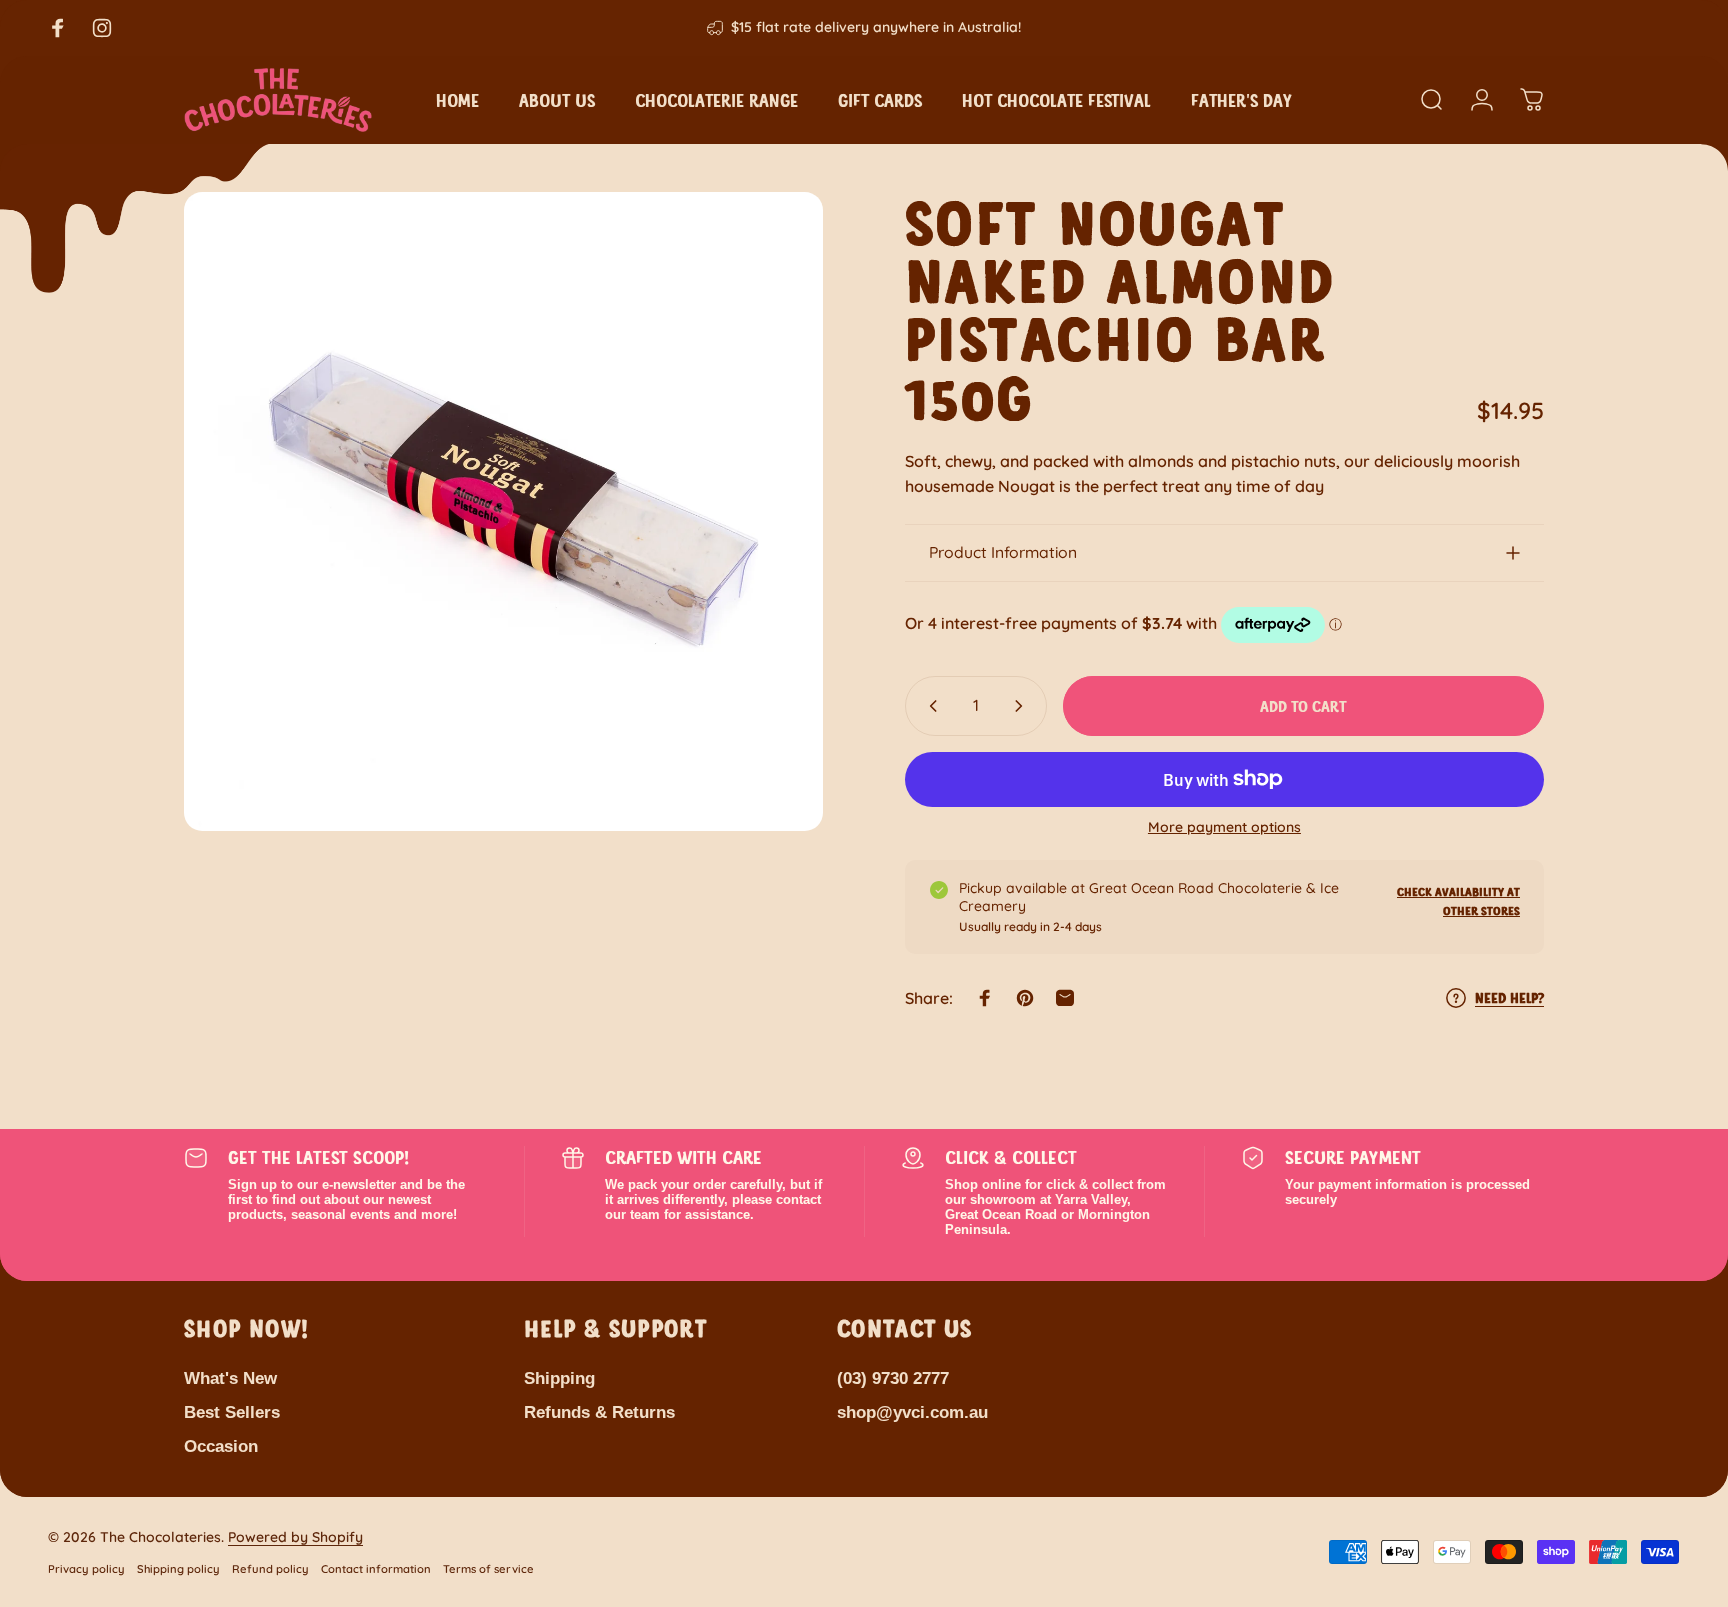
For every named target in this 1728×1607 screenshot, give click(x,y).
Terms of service (488, 1569)
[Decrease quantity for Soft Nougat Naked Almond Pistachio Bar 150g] (929, 706)
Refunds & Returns (599, 1412)
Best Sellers (232, 1412)
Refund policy (270, 1569)
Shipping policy (178, 1569)
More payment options (1224, 827)
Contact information (376, 1569)
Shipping (559, 1378)
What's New (230, 1378)
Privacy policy (86, 1569)
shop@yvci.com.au (912, 1412)
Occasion (221, 1446)
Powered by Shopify (295, 1537)
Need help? (1509, 997)
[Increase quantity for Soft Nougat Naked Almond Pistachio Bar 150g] (1023, 706)
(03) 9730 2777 (893, 1378)
